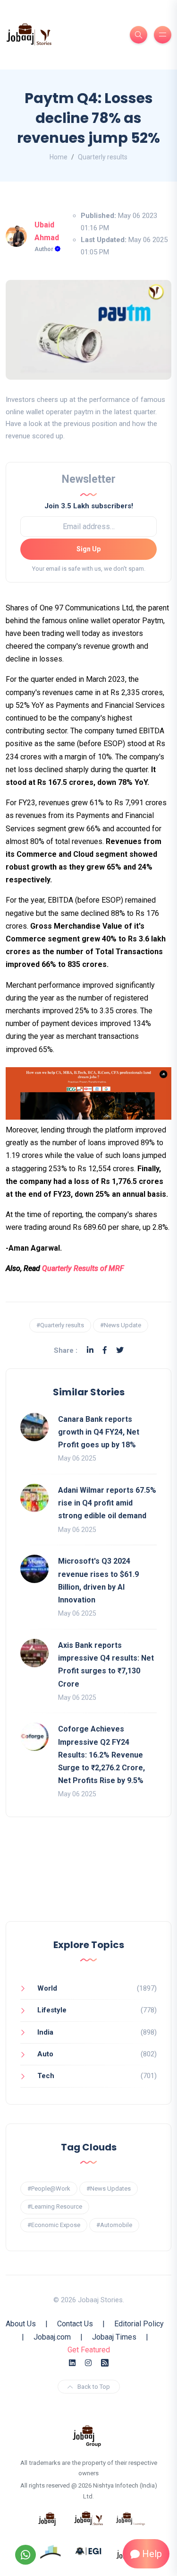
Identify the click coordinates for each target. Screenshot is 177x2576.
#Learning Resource (55, 2206)
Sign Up (88, 549)
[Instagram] (88, 2363)
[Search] (139, 35)
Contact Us (75, 2324)
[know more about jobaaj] (47, 2518)
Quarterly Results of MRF (83, 1268)
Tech (46, 2076)
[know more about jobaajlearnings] (130, 2518)
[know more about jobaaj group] (87, 2435)
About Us (21, 2324)
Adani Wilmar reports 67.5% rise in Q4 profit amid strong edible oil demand (107, 1503)
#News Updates (109, 2189)
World (47, 1988)
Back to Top (94, 2387)
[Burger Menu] (163, 35)
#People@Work (49, 2189)
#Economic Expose (54, 2225)
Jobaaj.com (52, 2337)
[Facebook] (105, 1350)
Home (59, 157)
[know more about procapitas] (51, 2550)
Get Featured (89, 2350)
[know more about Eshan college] (89, 2550)
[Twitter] (120, 1350)
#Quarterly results (60, 1325)
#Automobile (114, 2225)
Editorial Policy (139, 2324)
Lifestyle (52, 2010)
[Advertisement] (88, 1879)
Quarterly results (103, 157)
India (45, 2032)
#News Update (121, 1325)
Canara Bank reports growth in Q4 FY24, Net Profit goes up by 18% (99, 1432)
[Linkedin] (90, 1350)
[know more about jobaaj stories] (89, 2518)
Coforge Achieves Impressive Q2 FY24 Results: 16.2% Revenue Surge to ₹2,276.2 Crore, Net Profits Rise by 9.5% (101, 1755)
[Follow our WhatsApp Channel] (25, 2555)
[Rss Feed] (105, 2363)
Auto (45, 2054)
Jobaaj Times (114, 2337)
